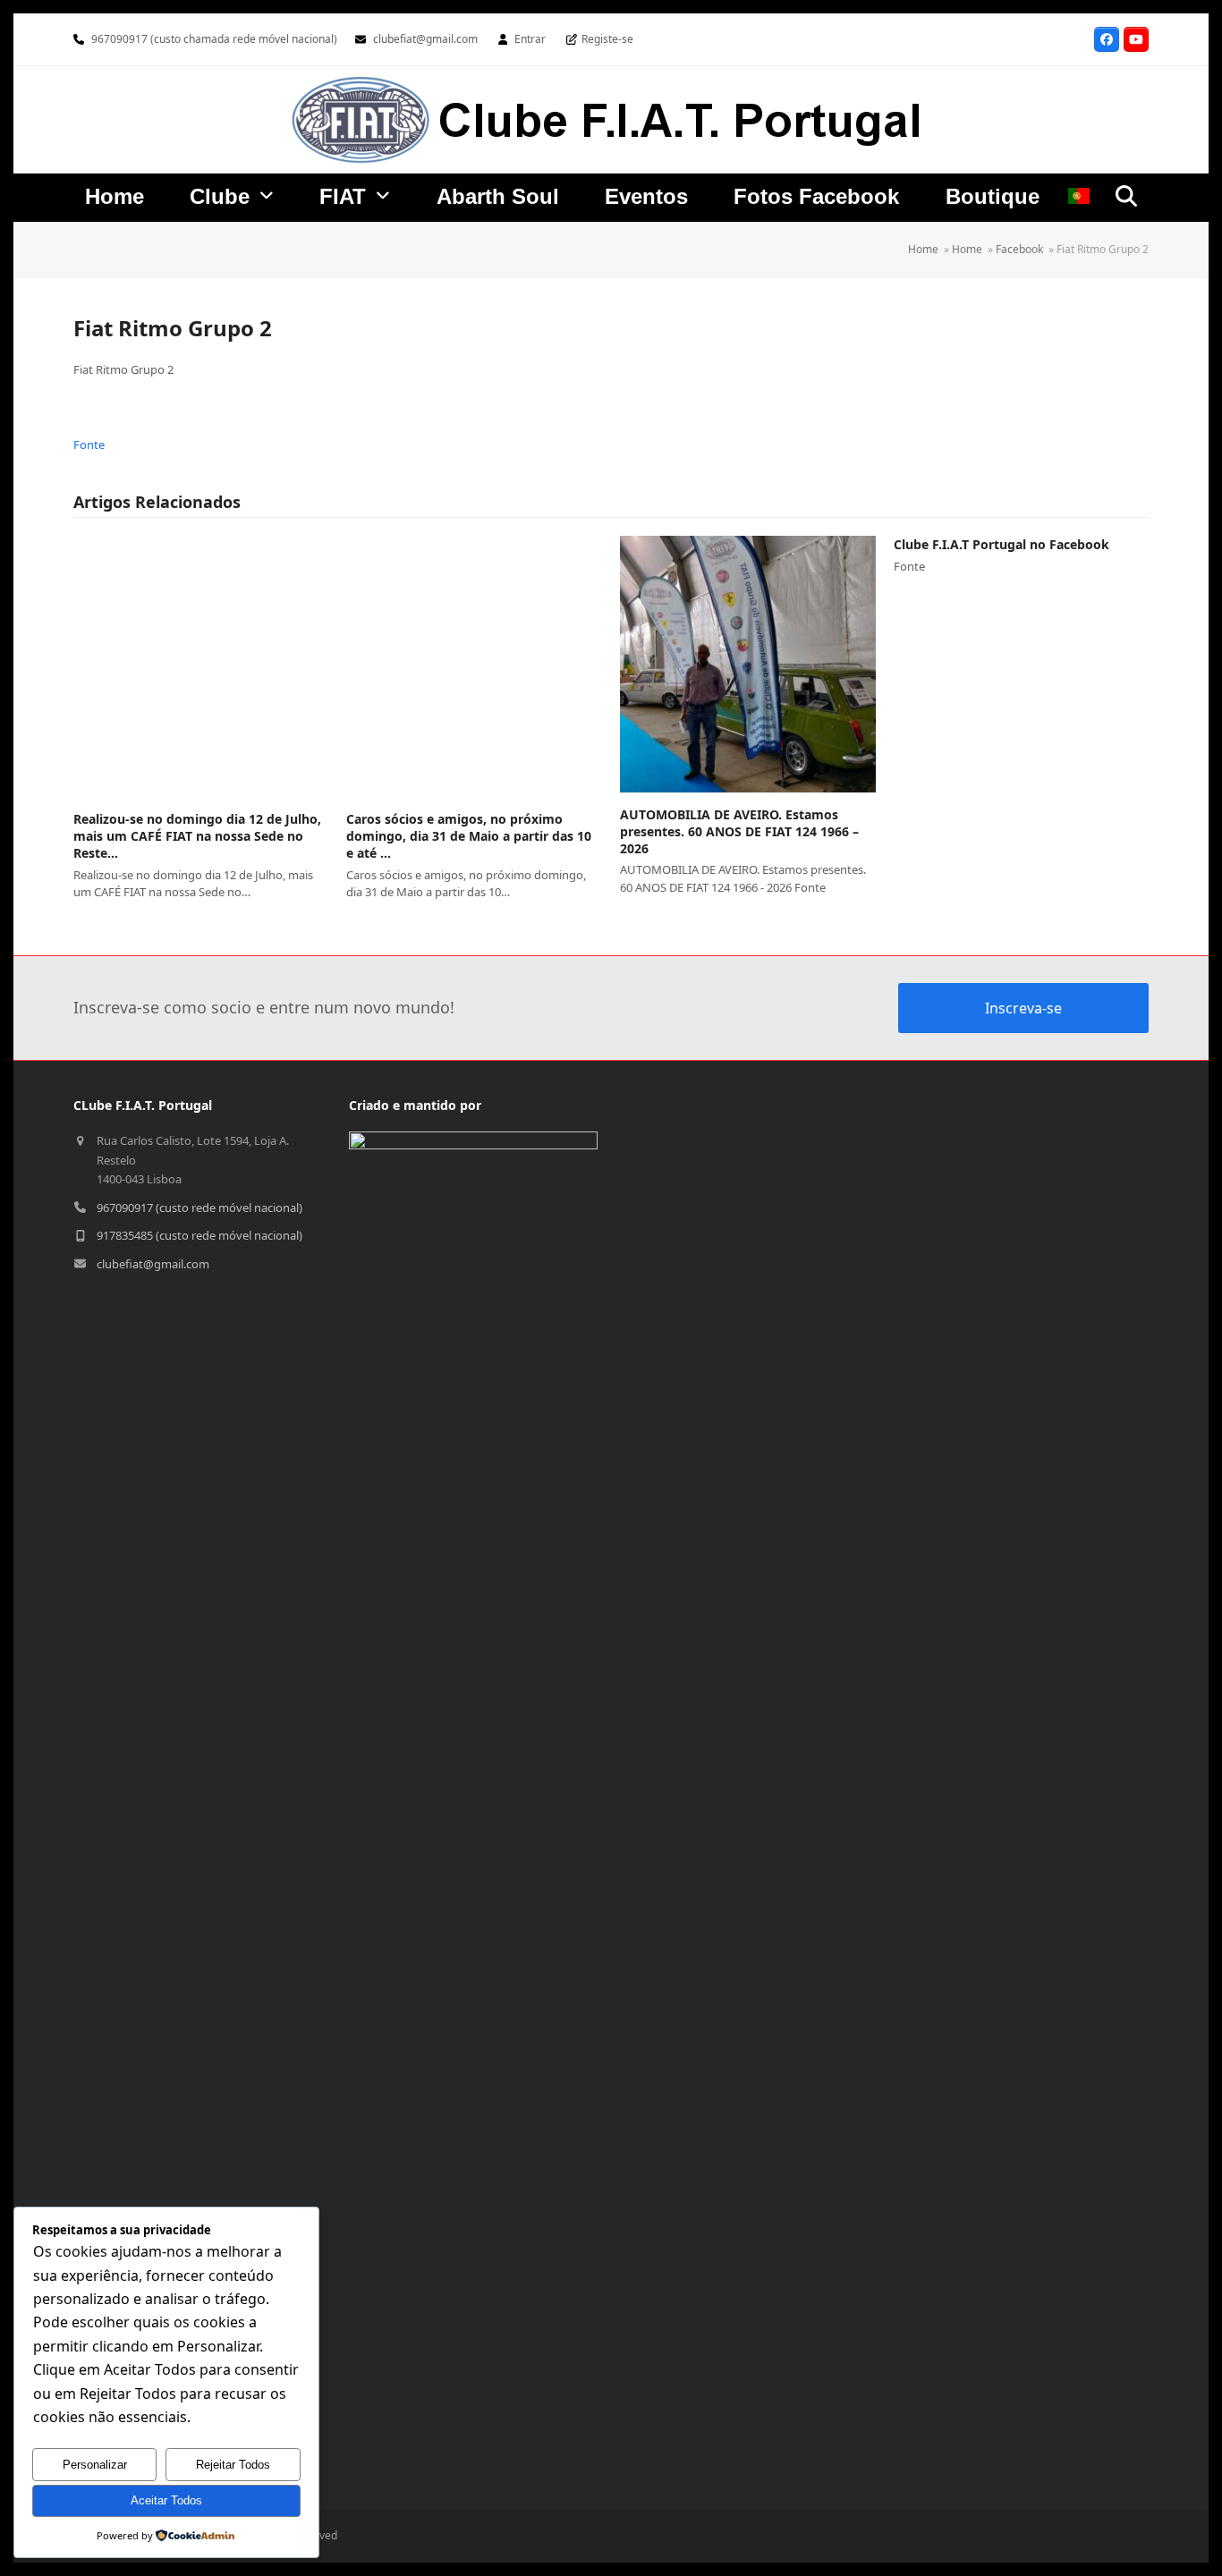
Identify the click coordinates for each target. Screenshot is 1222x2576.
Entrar (530, 39)
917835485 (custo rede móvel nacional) (199, 1235)
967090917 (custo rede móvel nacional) (199, 1207)
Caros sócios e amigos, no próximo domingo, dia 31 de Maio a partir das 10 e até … (469, 836)
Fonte (89, 445)
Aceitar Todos (166, 2500)
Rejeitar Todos (233, 2465)
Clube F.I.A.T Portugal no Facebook (1001, 544)
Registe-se (607, 39)
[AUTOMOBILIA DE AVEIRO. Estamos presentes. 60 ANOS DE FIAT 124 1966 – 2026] (748, 664)
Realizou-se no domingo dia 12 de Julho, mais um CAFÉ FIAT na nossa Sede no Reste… (197, 836)
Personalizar (95, 2465)
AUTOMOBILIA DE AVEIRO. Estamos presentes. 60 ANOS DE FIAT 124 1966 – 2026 (739, 832)
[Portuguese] (1079, 199)
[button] (1126, 196)
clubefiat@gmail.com (425, 39)
